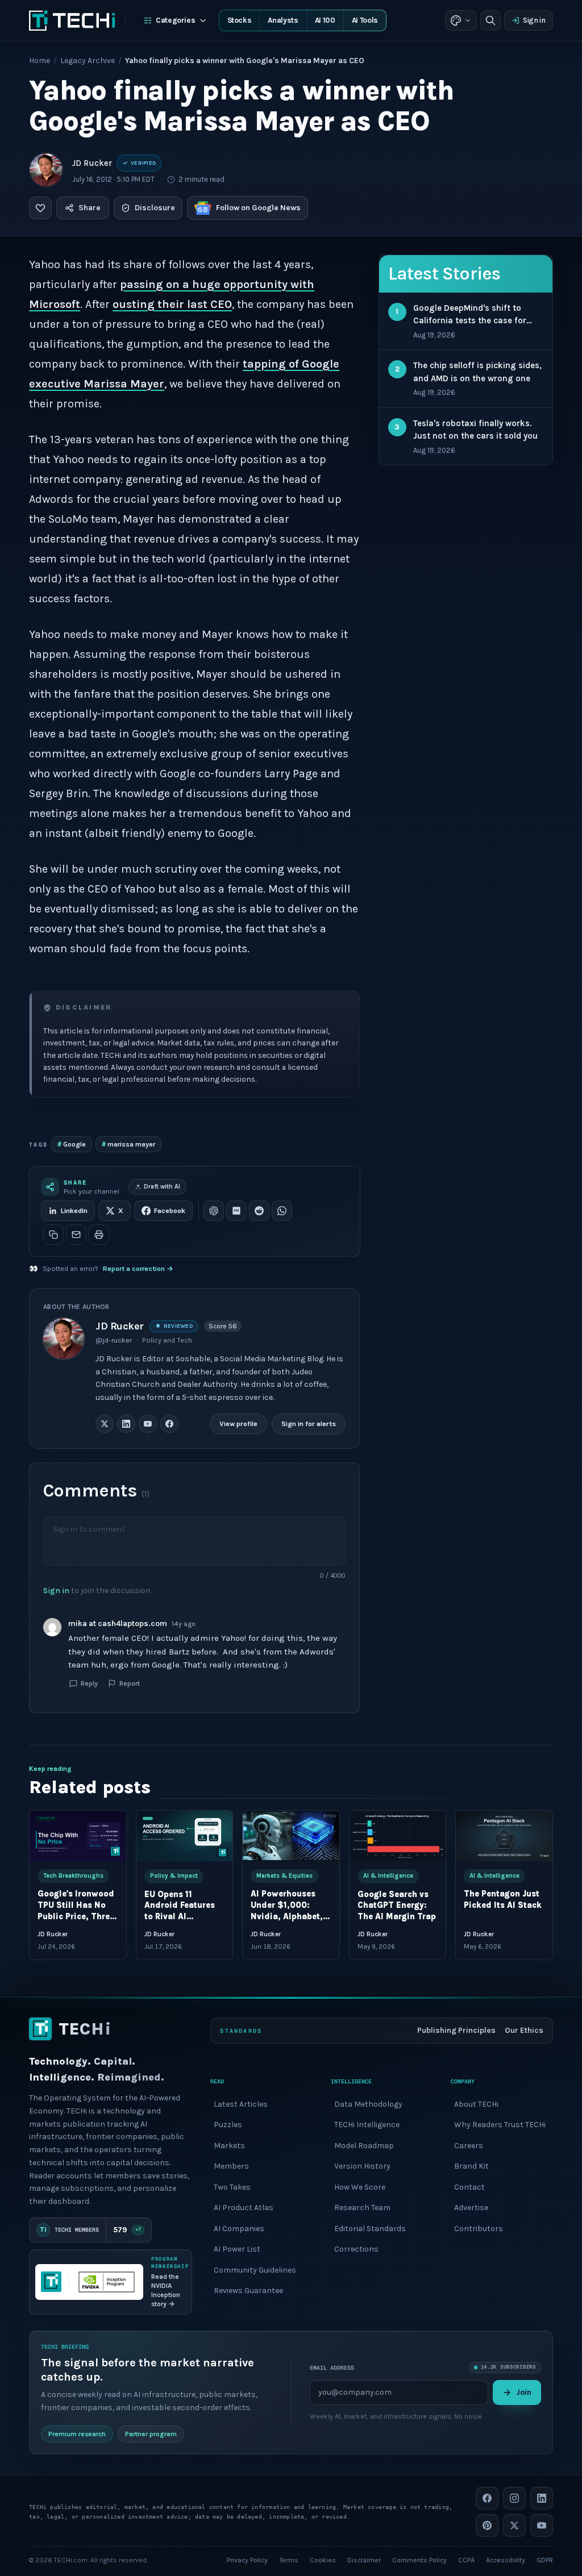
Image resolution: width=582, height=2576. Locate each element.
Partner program (151, 2434)
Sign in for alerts (309, 1424)
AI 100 (325, 20)
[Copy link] (53, 1235)
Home (40, 61)
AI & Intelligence (388, 1876)
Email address (332, 2367)
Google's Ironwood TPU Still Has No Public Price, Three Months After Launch (76, 1917)
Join (524, 2392)
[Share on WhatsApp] (282, 1211)
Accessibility (506, 2560)
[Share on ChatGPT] (214, 1211)
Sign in (534, 20)
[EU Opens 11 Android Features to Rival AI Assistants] (185, 1836)
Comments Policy (419, 2560)
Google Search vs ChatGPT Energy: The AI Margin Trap (397, 1905)
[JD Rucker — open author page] (46, 170)
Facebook (170, 1211)
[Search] (490, 20)
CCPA (466, 2560)
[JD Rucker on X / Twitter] (105, 1424)
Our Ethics (524, 2030)
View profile (239, 1424)
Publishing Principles (456, 2030)
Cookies (323, 2560)
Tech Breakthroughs (73, 1876)
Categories (176, 20)
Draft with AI (162, 1187)
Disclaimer (364, 2560)
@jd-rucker (114, 1340)
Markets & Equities (284, 1876)
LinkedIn (74, 1211)
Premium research (77, 2434)
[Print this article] (99, 1235)
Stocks (240, 20)
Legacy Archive (88, 61)
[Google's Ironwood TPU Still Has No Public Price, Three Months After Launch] (78, 1836)
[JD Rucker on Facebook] (169, 1424)
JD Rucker (92, 163)
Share (90, 208)
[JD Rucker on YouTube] (148, 1424)
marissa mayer (128, 1144)
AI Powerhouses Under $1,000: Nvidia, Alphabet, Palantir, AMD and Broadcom (288, 1917)
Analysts (283, 20)
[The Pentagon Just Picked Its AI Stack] (504, 1836)
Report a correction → (138, 1269)
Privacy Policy (247, 2560)
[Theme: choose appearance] (461, 20)
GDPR (545, 2560)
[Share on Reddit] (259, 1211)
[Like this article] (40, 208)
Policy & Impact (174, 1876)
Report (130, 1683)
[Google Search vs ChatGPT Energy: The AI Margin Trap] (398, 1836)
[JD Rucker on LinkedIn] (126, 1424)
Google (72, 1144)
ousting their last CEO (172, 304)
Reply (89, 1683)
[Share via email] (76, 1235)
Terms (289, 2560)
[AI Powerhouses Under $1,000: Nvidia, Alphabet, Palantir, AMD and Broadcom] (291, 1836)
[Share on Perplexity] (236, 1211)
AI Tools (365, 20)
